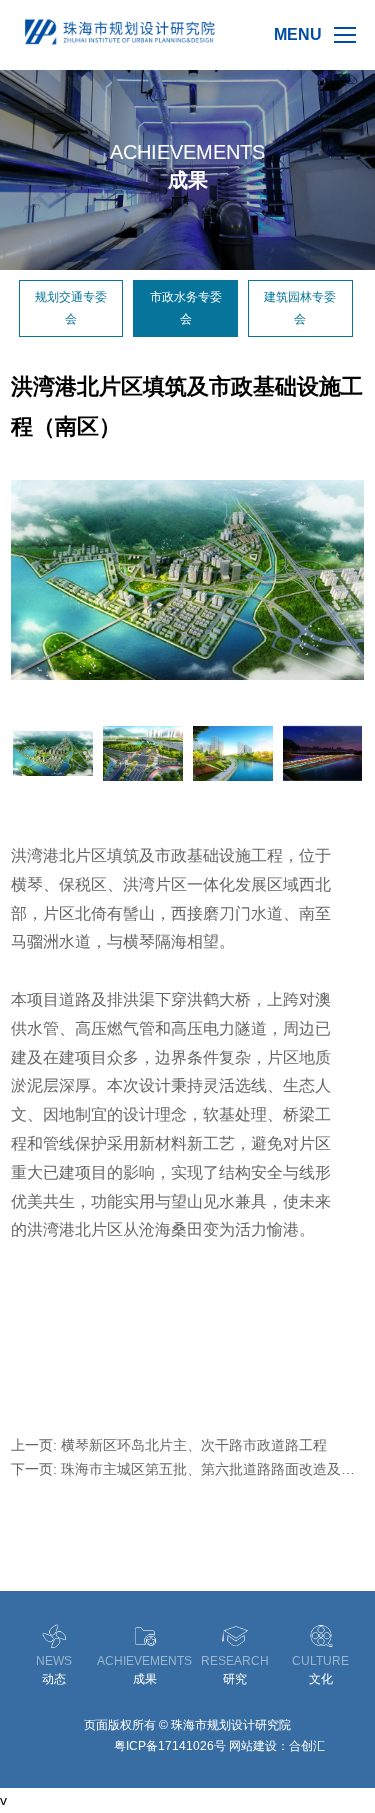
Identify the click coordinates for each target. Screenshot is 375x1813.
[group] (187, 579)
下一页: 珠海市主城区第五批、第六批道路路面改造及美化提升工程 (183, 1469)
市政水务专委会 (186, 308)
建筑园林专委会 (300, 308)
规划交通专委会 (71, 308)
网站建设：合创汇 (277, 1746)
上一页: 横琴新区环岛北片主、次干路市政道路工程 (169, 1445)
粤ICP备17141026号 (170, 1746)
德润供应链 (81, 1746)
